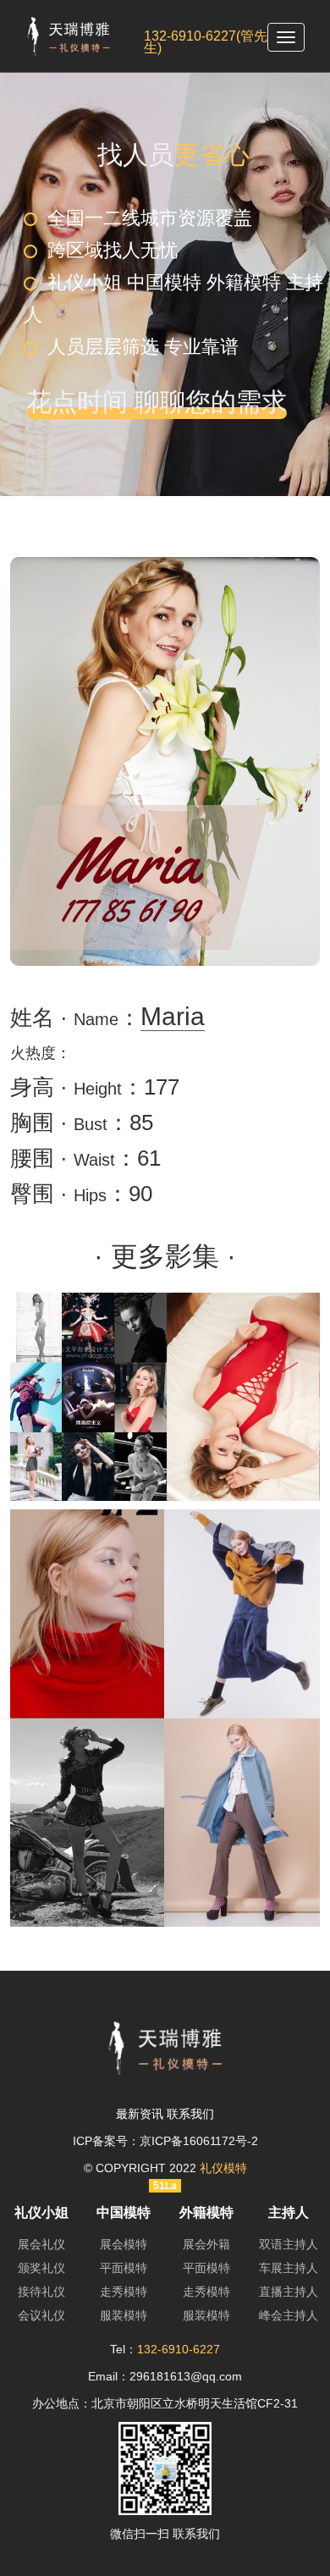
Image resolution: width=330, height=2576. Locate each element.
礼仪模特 (223, 2168)
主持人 (289, 2212)
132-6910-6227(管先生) (206, 42)
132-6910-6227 (179, 2349)
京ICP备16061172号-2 (199, 2141)
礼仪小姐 (41, 2212)
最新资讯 (140, 2114)
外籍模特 (206, 2212)
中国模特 (124, 2212)
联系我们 (190, 2114)
